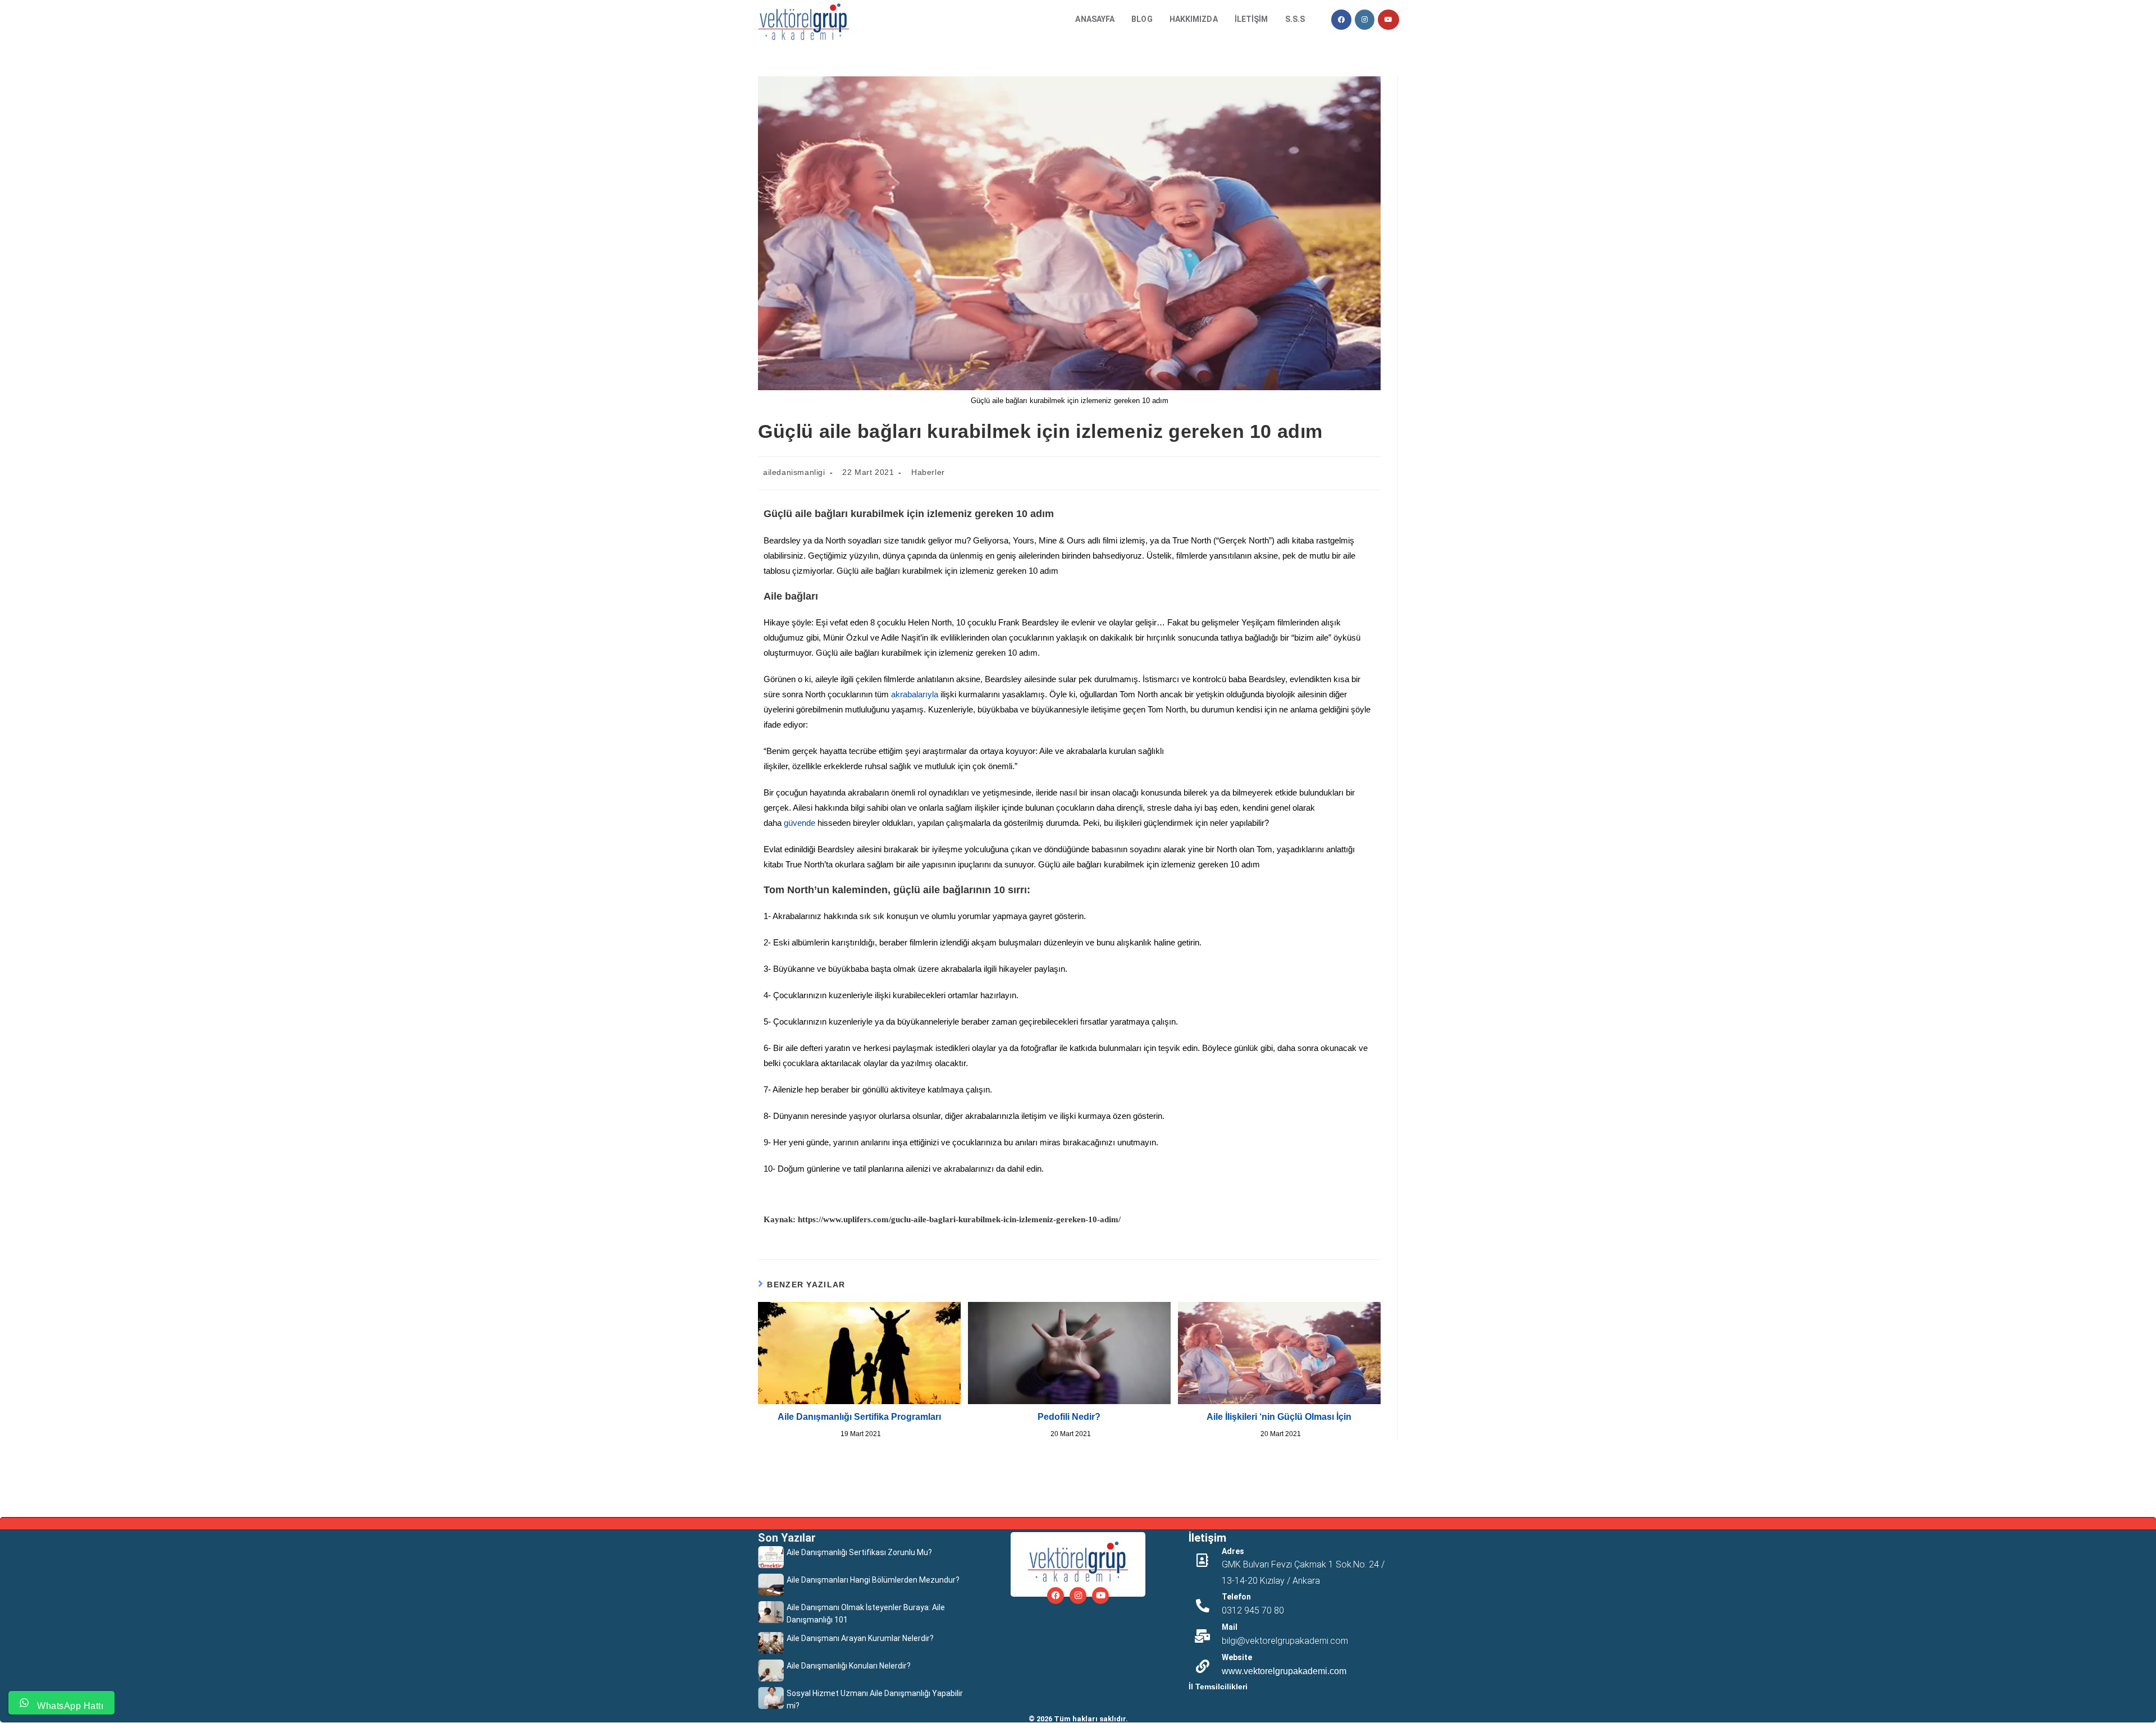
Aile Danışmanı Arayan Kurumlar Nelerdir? (860, 1638)
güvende (800, 823)
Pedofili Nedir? (1069, 1417)
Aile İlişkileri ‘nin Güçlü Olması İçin (1279, 1417)
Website (1237, 1657)
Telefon (1236, 1597)
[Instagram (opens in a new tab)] (1365, 20)
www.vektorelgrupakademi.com (1284, 1671)
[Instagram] (1078, 1596)
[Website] (1203, 1666)
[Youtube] (1100, 1596)
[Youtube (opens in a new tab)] (1388, 20)
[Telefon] (1203, 1606)
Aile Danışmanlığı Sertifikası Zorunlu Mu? (859, 1552)
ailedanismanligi (794, 472)
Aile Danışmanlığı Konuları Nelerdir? (849, 1666)
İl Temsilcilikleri (1218, 1687)
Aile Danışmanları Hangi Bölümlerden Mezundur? (873, 1580)
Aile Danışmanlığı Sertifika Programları (859, 1417)
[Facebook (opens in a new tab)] (1341, 20)
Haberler (928, 472)
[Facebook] (1056, 1596)
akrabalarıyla (915, 694)
